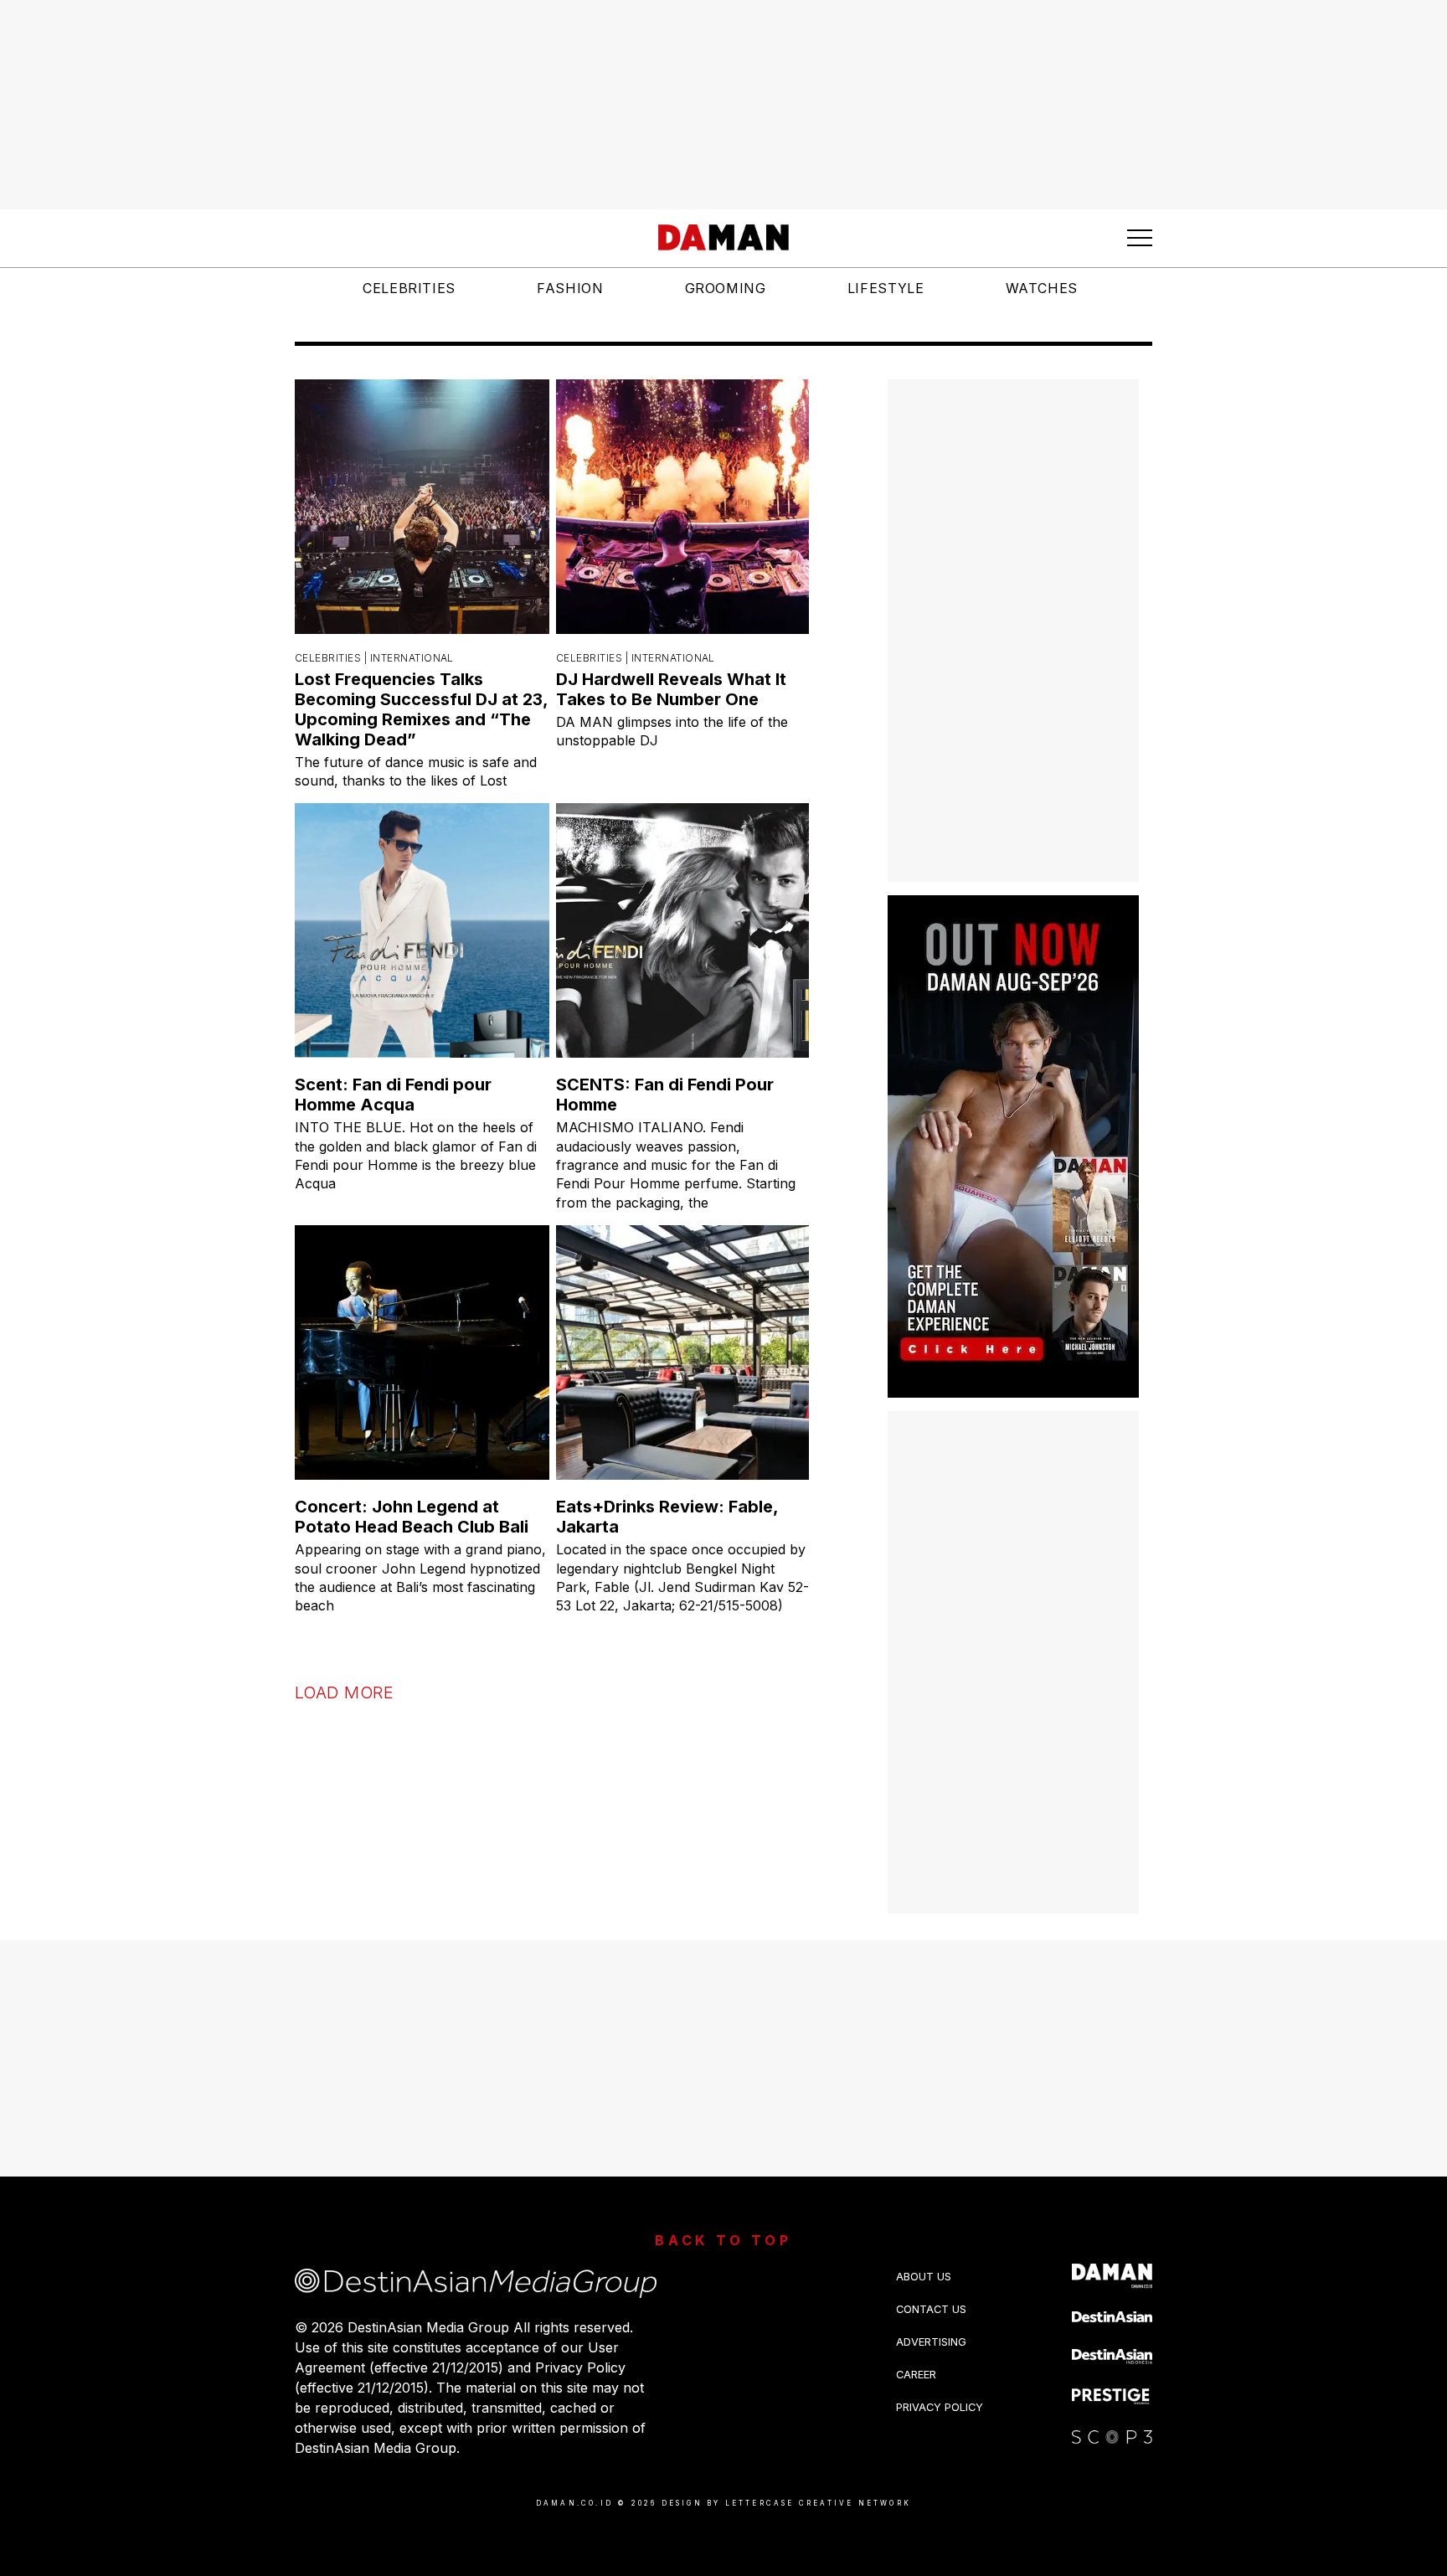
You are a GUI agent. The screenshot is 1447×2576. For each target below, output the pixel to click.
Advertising (931, 2342)
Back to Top (723, 2240)
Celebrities (409, 288)
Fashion (570, 288)
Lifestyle (886, 288)
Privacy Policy (940, 2407)
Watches (1042, 288)
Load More (344, 1692)
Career (916, 2375)
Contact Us (931, 2309)
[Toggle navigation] (1140, 238)
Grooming (726, 288)
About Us (924, 2277)
